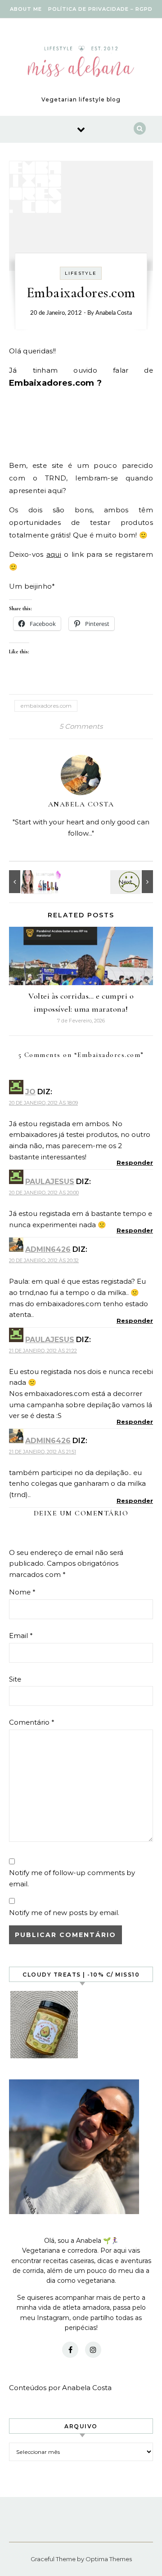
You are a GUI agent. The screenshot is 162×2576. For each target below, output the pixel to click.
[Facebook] (70, 2350)
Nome (22, 1592)
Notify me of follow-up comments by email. (72, 1878)
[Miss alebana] (81, 63)
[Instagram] (93, 2350)
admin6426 (48, 1249)
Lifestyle (81, 273)
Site (15, 1679)
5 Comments (81, 726)
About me (26, 9)
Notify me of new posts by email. (64, 1913)
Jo (30, 1092)
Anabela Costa (114, 313)
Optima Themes (109, 2559)
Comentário (32, 1722)
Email (21, 1636)
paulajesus (50, 1182)
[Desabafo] (133, 882)
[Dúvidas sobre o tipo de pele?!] (29, 882)
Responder (135, 1163)
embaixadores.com (46, 706)
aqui (54, 554)
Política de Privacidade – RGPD (100, 9)
